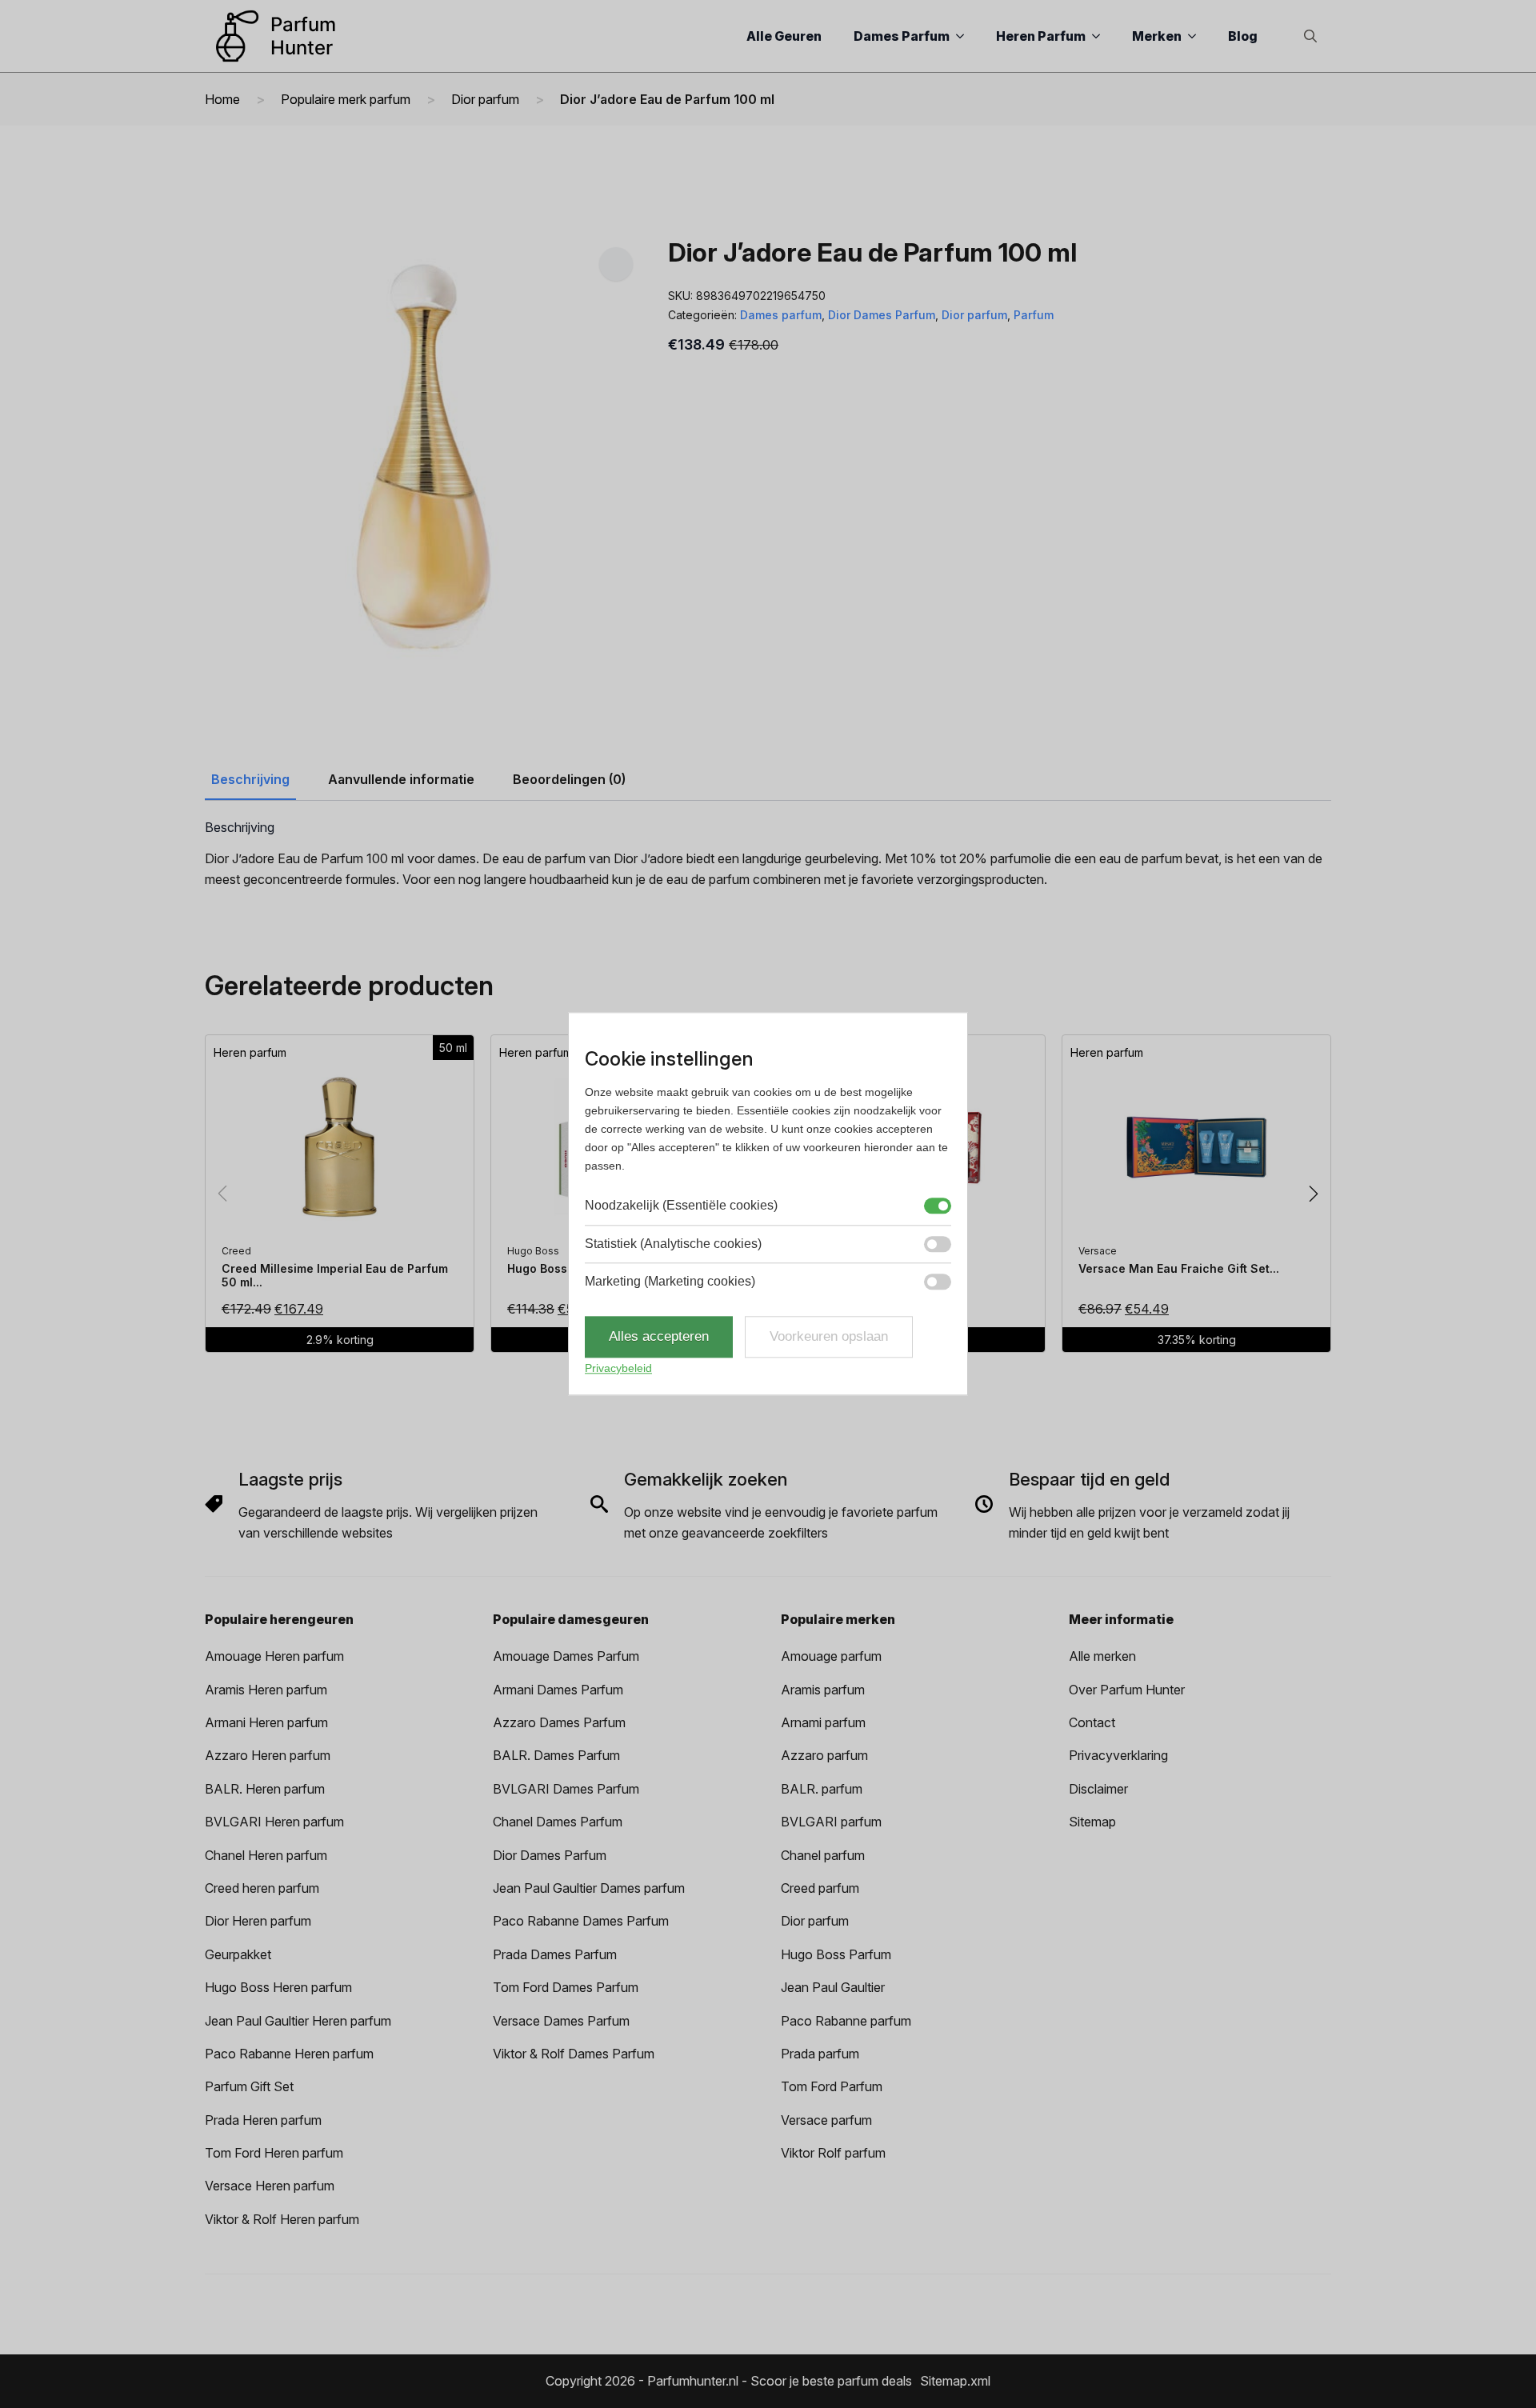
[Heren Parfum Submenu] (1101, 36)
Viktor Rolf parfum (833, 2153)
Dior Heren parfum (258, 1921)
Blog (1243, 36)
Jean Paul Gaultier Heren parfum (298, 2021)
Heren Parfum (1041, 36)
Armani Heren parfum (266, 1722)
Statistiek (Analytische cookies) (673, 1244)
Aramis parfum (823, 1690)
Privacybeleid (618, 1368)
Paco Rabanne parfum (846, 2021)
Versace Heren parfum (270, 2186)
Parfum (1034, 315)
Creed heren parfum (262, 1888)
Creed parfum (820, 1888)
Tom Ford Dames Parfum (566, 1987)
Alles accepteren (659, 1337)
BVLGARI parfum (831, 1822)
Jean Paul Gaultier (833, 1987)
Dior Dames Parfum (882, 315)
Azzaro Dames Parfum (559, 1722)
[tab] (250, 779)
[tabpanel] (768, 855)
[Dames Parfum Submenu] (965, 36)
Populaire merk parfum (346, 99)
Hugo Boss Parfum (836, 1954)
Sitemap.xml (955, 2381)
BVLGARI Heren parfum (274, 1822)
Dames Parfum (902, 36)
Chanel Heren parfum (266, 1855)
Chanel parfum (823, 1855)
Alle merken (1102, 1656)
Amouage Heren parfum (274, 1656)
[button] (616, 264)
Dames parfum (781, 315)
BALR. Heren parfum (265, 1789)
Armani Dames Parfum (558, 1690)
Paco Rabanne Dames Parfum (581, 1921)
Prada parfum (820, 2054)
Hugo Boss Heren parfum (278, 1987)
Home (222, 99)
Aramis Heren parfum (266, 1690)
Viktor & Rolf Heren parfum (282, 2219)
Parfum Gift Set (249, 2086)
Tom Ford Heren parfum (274, 2153)
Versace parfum (826, 2120)
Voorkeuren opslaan (829, 1337)
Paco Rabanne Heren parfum (289, 2054)
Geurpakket (238, 1954)
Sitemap (1092, 1822)
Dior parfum (485, 99)
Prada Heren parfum (263, 2120)
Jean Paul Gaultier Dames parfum (589, 1888)
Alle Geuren (784, 36)
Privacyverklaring (1118, 1755)
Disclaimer (1098, 1789)
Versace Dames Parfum (561, 2021)
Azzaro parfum (824, 1755)
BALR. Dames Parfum (556, 1755)
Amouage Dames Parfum (566, 1656)
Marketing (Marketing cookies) (670, 1281)
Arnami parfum (823, 1722)
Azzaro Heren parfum (268, 1755)
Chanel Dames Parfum (558, 1822)
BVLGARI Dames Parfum (566, 1789)
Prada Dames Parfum (555, 1954)
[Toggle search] (1310, 36)
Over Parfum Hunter (1127, 1690)
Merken (1157, 36)
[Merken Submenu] (1197, 36)
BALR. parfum (822, 1789)
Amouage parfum (831, 1656)
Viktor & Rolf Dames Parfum (574, 2054)
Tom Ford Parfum (832, 2086)
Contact (1092, 1722)
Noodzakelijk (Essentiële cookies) (681, 1206)
